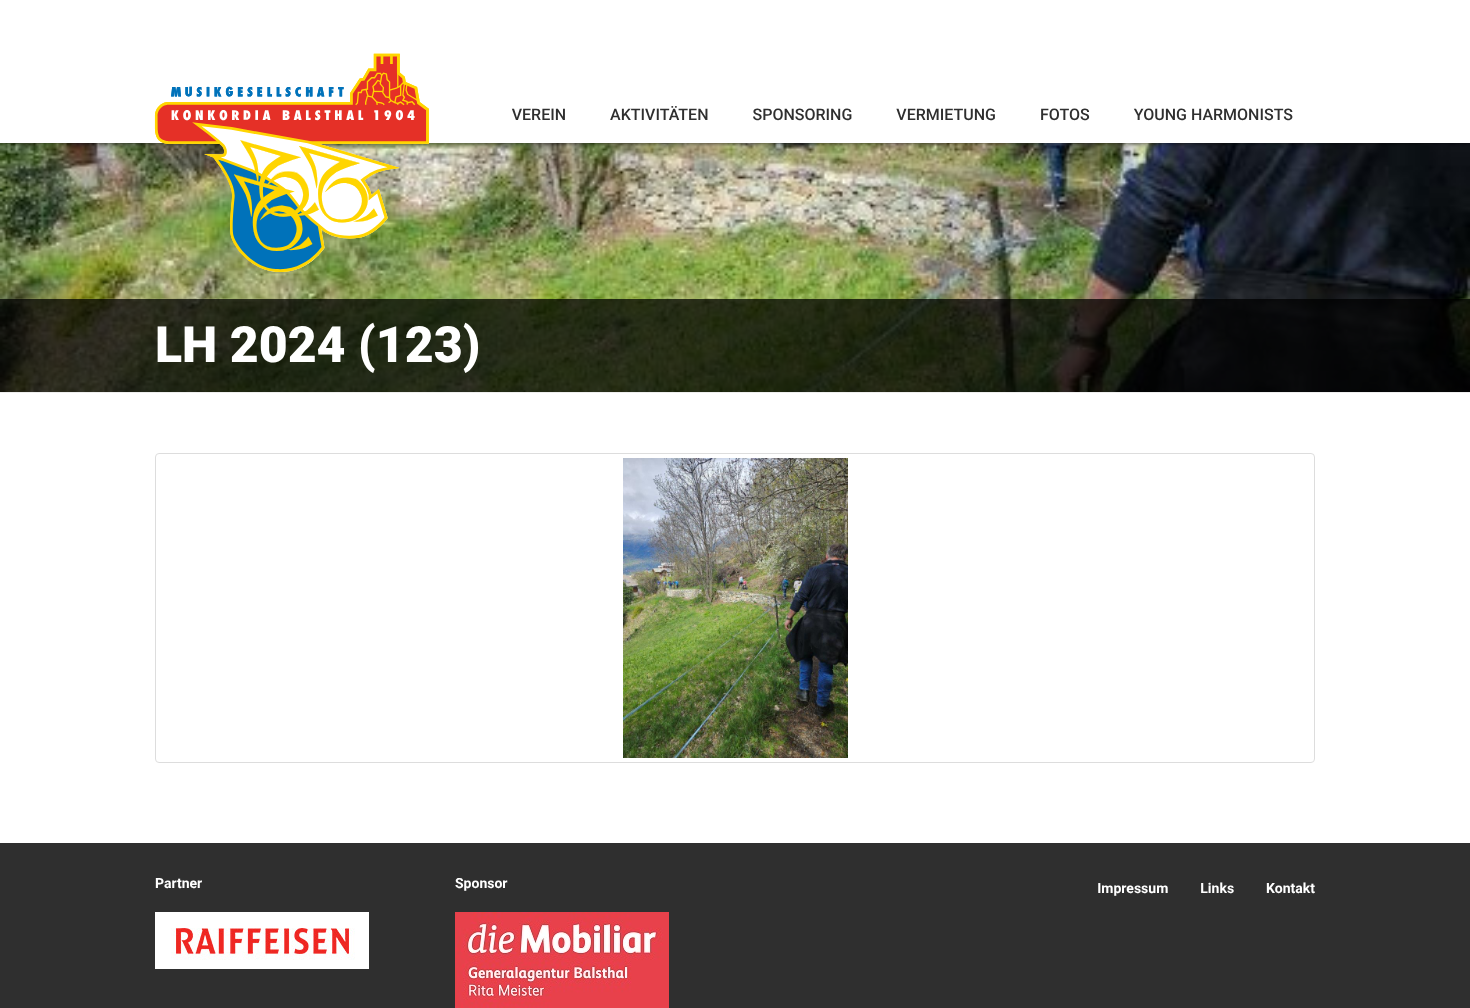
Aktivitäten (659, 114)
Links (1217, 889)
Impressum (1132, 889)
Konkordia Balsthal (292, 162)
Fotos (1065, 114)
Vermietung (946, 114)
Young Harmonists (1213, 114)
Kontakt (1290, 889)
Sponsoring (802, 114)
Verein (539, 114)
